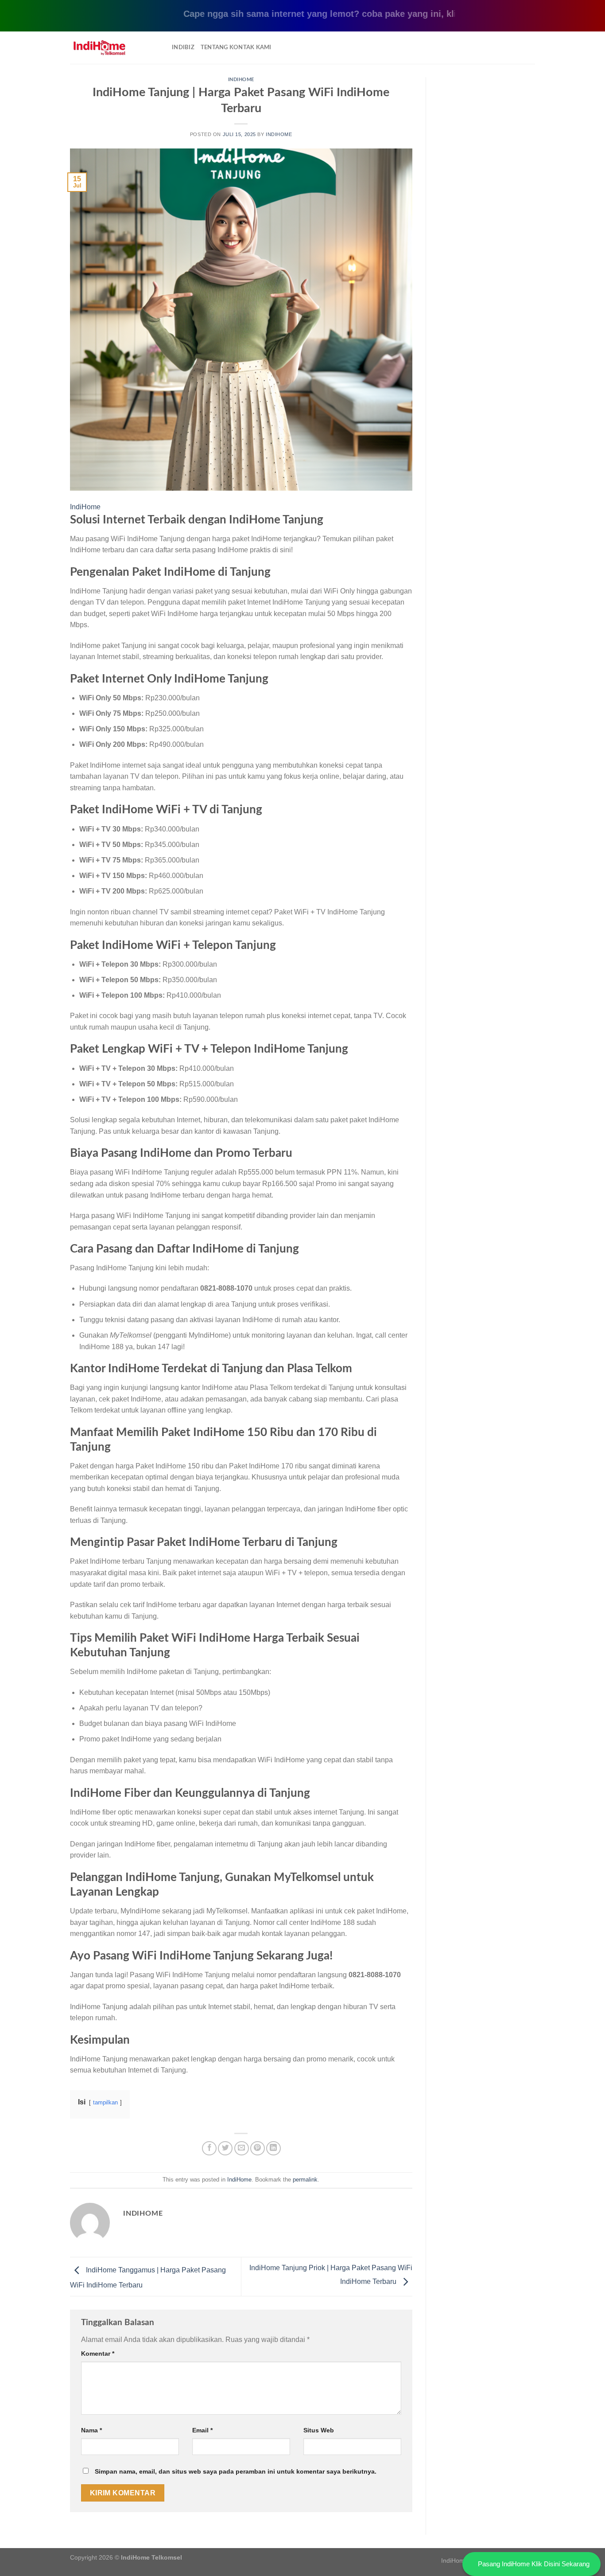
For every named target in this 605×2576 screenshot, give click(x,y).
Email (202, 2430)
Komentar (98, 2354)
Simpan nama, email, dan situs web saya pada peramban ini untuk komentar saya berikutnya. (236, 2471)
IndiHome (241, 80)
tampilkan (105, 2102)
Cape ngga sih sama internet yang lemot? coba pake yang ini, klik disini (300, 14)
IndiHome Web (462, 2560)
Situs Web (319, 2430)
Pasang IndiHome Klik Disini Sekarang (534, 2564)
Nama (91, 2430)
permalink (305, 2180)
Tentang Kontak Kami (236, 47)
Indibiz (183, 47)
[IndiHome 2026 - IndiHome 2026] (114, 48)
